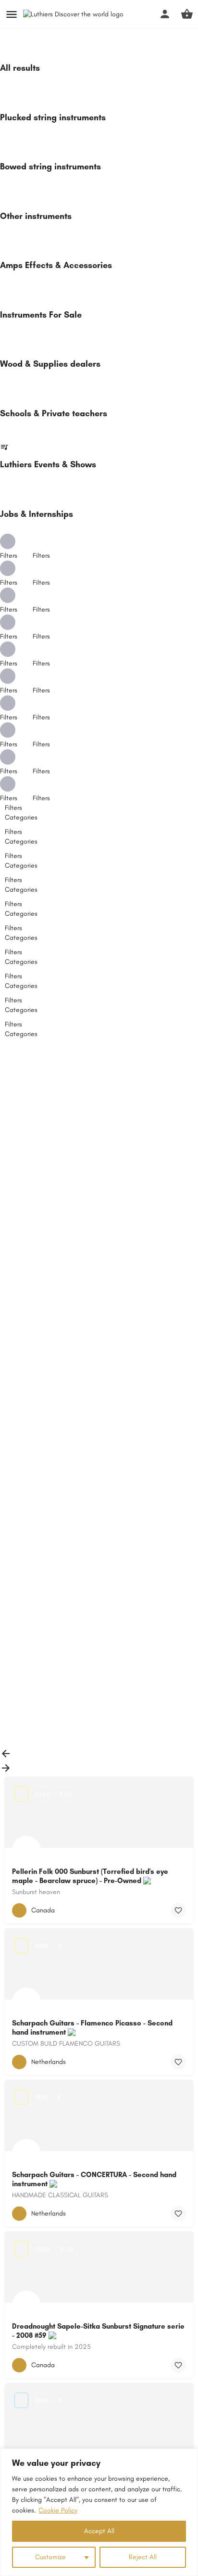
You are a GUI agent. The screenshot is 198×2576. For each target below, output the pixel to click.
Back (20, 1075)
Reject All (143, 2557)
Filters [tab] (13, 808)
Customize (50, 2557)
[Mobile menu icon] (12, 14)
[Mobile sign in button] (165, 14)
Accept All (99, 2531)
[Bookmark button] (178, 1910)
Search (105, 1054)
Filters (42, 556)
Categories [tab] (21, 817)
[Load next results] (6, 1772)
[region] (99, 2512)
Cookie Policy (58, 2510)
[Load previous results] (6, 1757)
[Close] (188, 2457)
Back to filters (34, 1682)
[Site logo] (74, 15)
